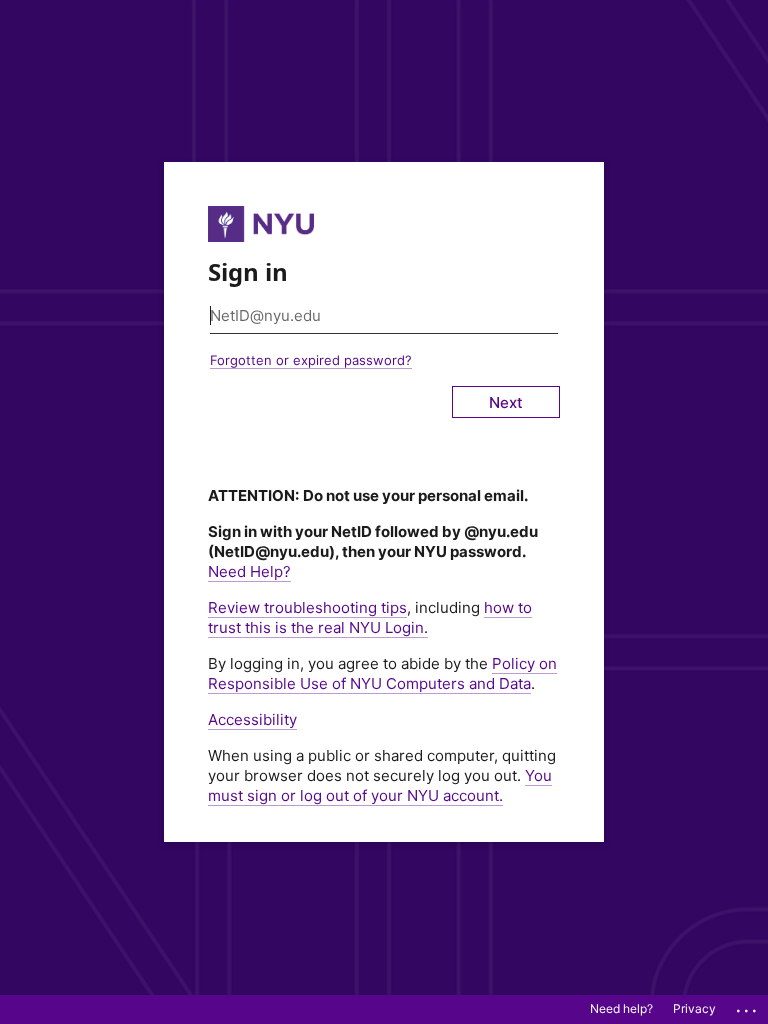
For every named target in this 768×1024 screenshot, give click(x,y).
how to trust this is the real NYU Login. (370, 617)
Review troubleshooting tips (307, 607)
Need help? (621, 1008)
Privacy (694, 1008)
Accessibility (252, 719)
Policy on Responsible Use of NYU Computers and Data (382, 673)
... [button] (748, 1006)
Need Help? (249, 571)
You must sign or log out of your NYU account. (380, 785)
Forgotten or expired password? (311, 360)
